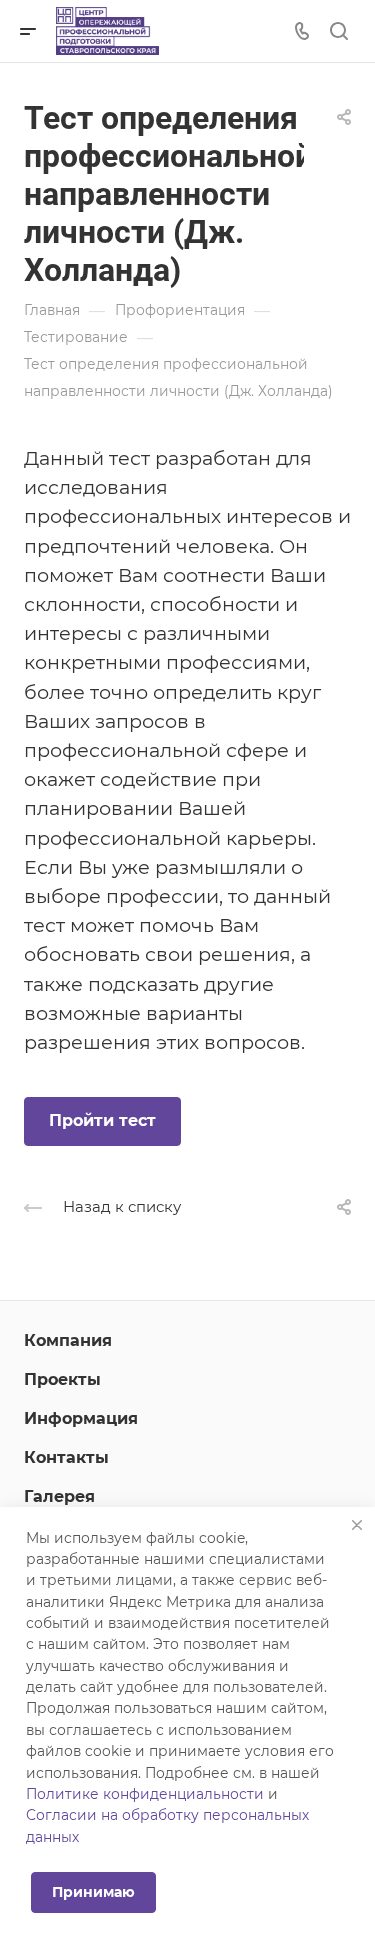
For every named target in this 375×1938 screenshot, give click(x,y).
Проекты (62, 1379)
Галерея (59, 1496)
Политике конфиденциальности (145, 1794)
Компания (68, 1340)
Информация (81, 1418)
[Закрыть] (357, 1525)
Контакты (66, 1457)
